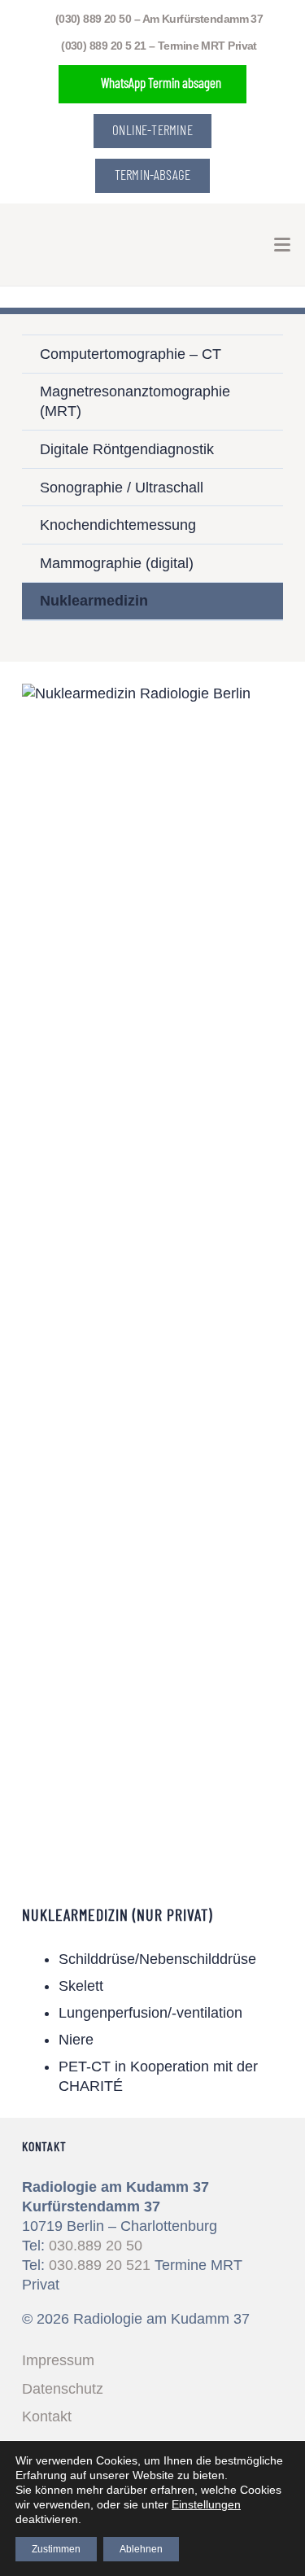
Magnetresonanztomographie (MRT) (135, 401)
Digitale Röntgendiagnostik (127, 449)
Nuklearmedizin (94, 601)
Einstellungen (206, 2504)
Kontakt (47, 2416)
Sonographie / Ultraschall (122, 488)
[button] (283, 245)
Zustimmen (56, 2549)
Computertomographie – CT (131, 354)
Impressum (58, 2360)
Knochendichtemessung (118, 525)
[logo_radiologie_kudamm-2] (50, 245)
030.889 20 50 (96, 2246)
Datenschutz (63, 2389)
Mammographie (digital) (117, 563)
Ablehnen (141, 2549)
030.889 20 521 (100, 2265)
